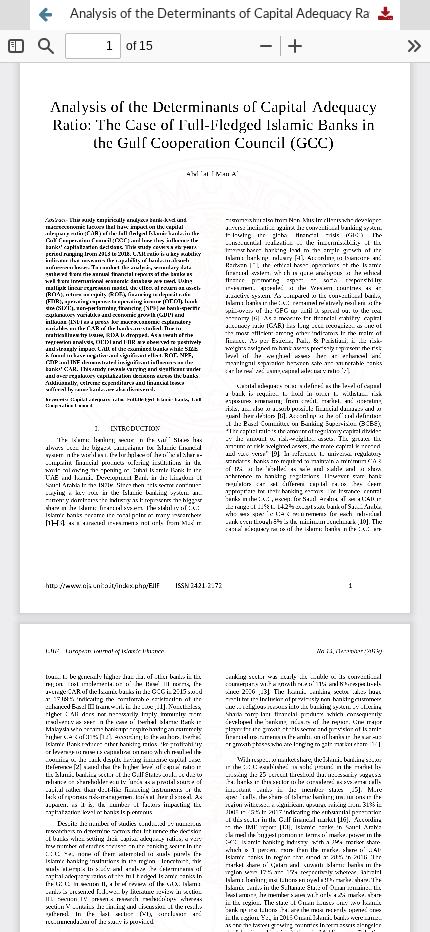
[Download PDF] (385, 15)
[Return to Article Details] (45, 15)
